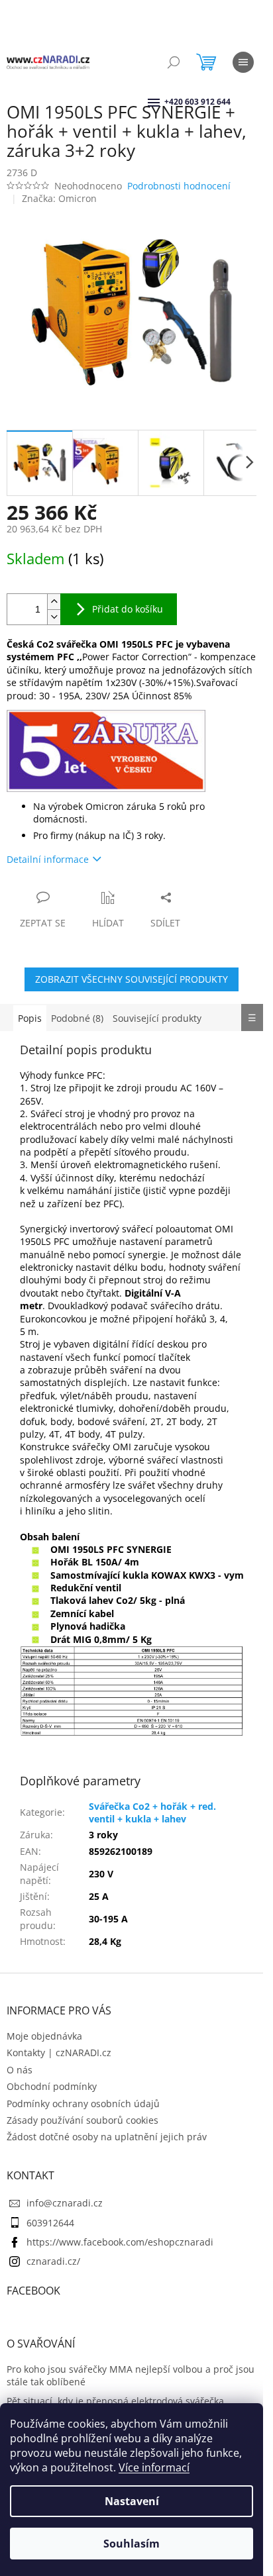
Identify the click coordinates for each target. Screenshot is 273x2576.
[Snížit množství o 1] (54, 617)
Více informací (154, 2467)
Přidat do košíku (128, 609)
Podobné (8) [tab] (77, 1018)
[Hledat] (174, 62)
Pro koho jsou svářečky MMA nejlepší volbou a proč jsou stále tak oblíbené (131, 2375)
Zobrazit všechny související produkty (132, 979)
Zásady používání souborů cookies (82, 2120)
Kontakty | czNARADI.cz (59, 2053)
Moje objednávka (44, 2036)
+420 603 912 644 (166, 102)
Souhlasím (132, 2544)
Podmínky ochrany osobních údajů (83, 2104)
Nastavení (132, 2501)
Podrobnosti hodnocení (179, 186)
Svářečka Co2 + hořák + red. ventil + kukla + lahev (152, 1812)
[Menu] (243, 62)
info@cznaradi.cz (65, 2203)
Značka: (59, 198)
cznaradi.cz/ (53, 2261)
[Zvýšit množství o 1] (54, 602)
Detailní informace (48, 859)
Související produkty (157, 1018)
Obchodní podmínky (52, 2086)
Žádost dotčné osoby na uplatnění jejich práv (107, 2137)
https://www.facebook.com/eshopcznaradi (120, 2242)
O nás (20, 2070)
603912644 (50, 2223)
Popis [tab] (30, 1018)
